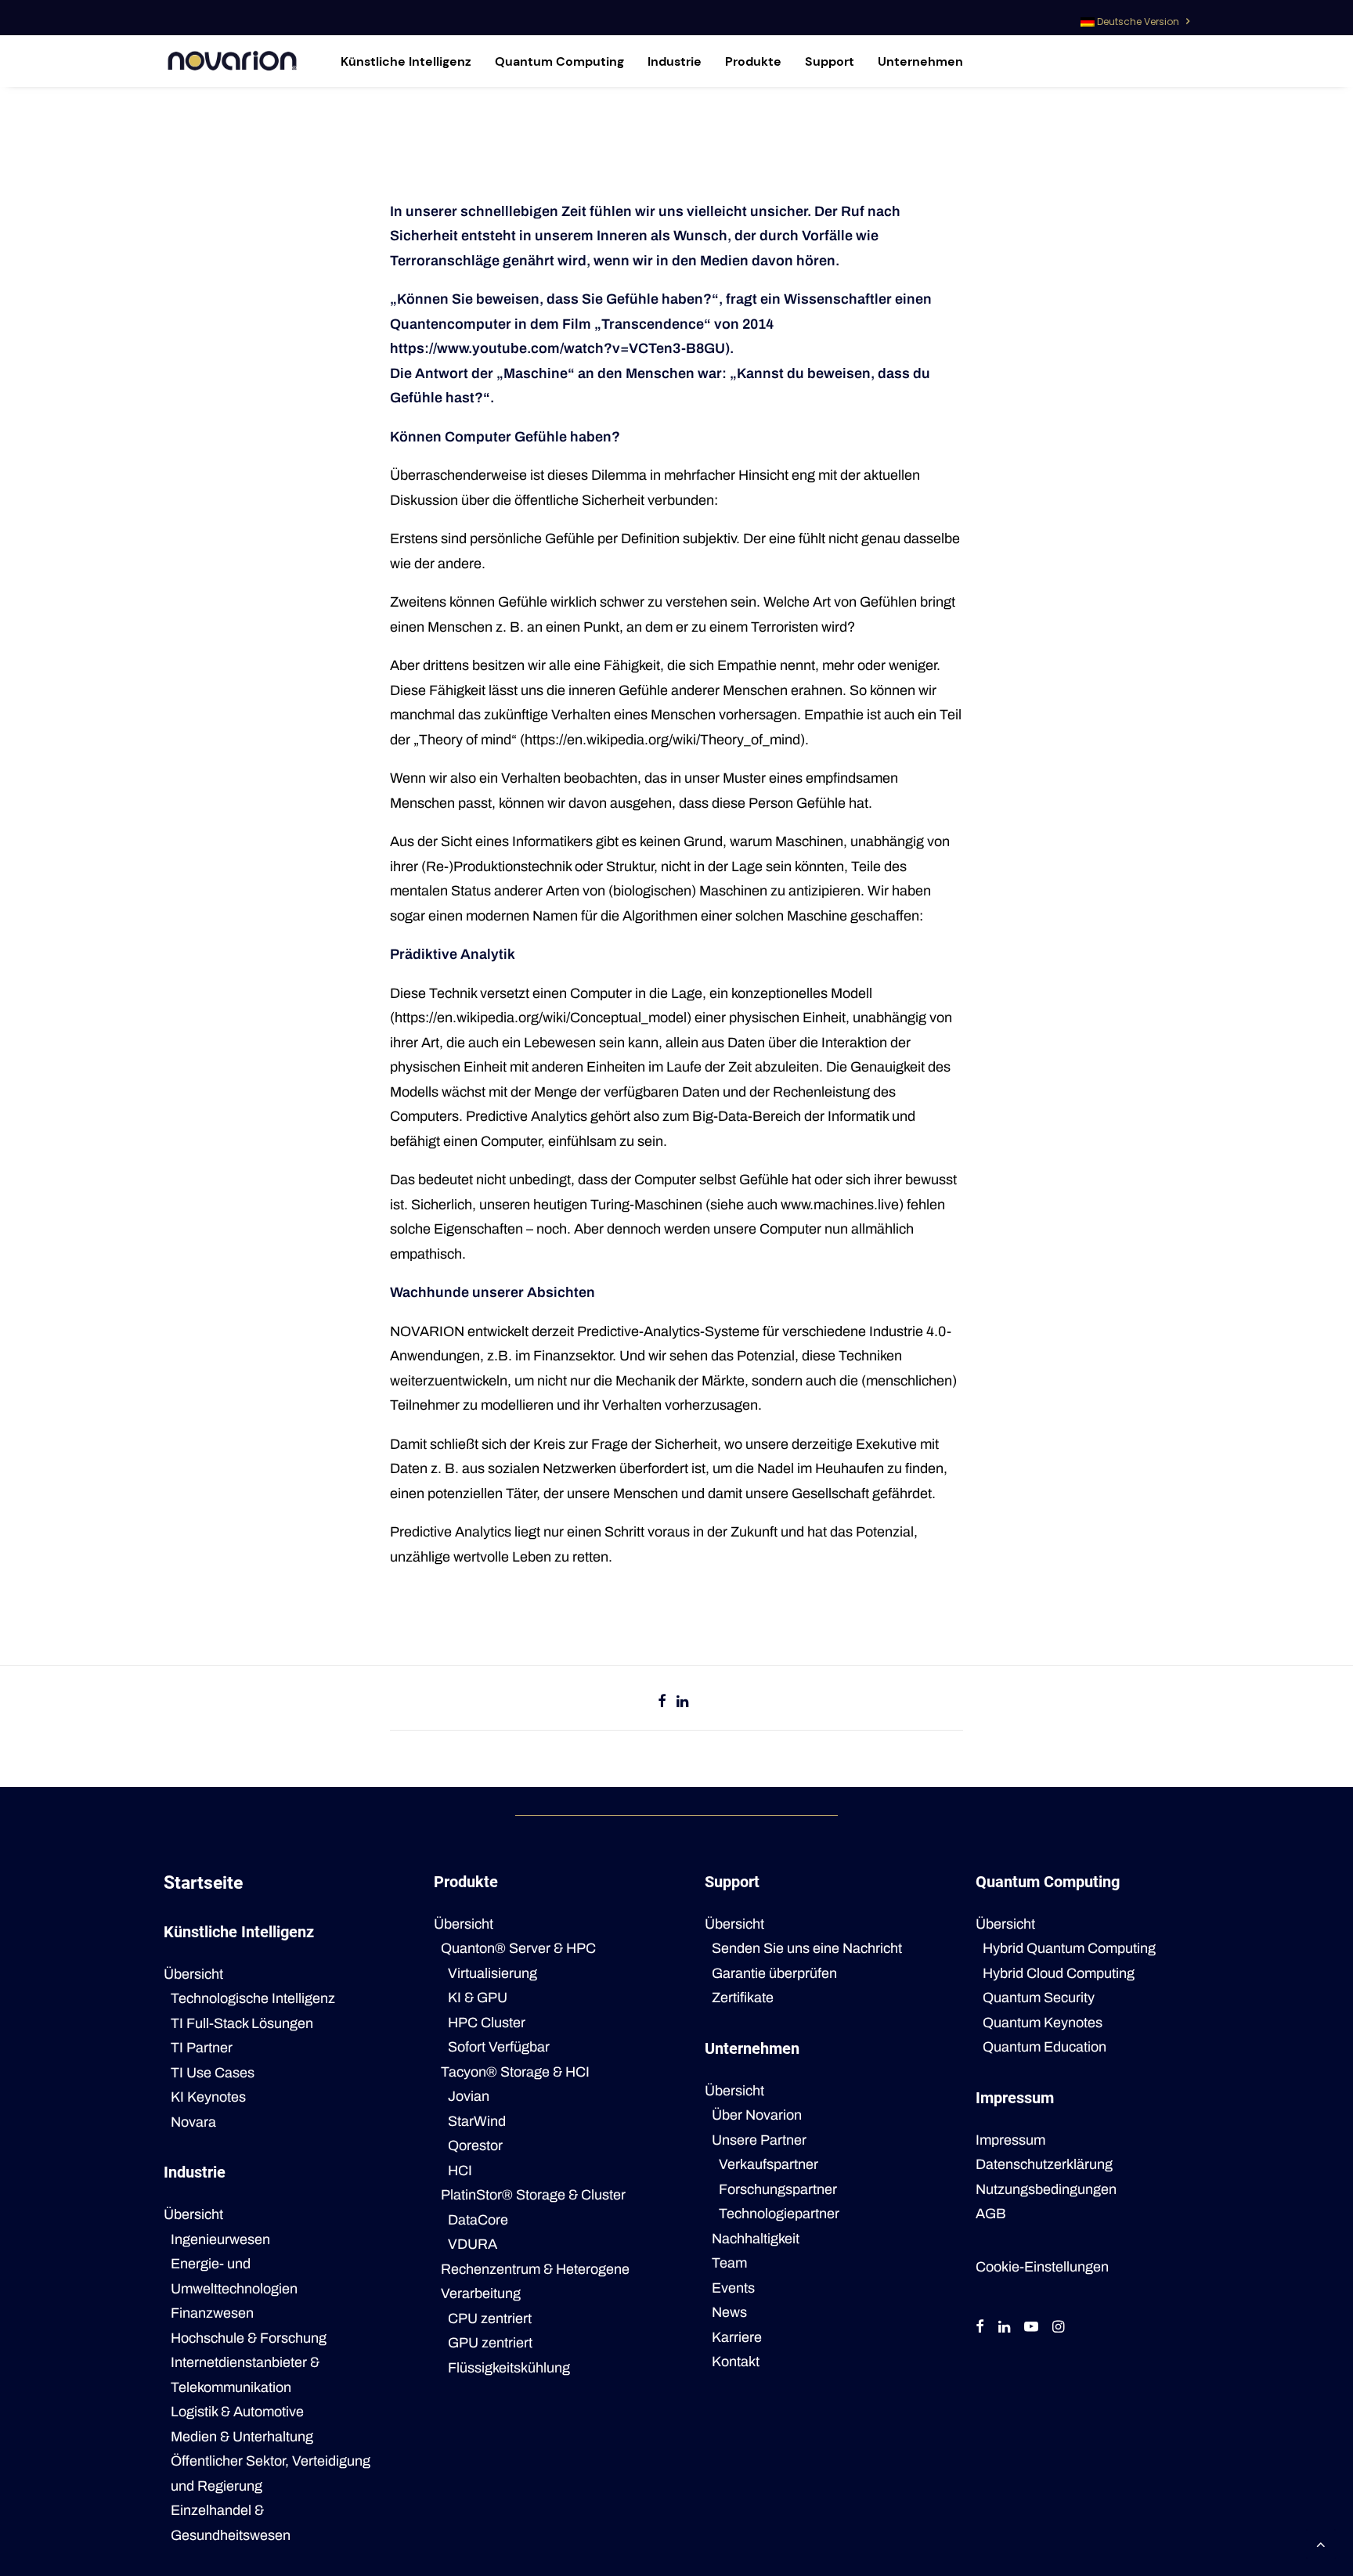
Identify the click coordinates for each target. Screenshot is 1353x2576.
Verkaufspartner (769, 2164)
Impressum (1010, 2140)
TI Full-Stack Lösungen (242, 2023)
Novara (193, 2122)
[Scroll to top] (1321, 2543)
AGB (991, 2214)
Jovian (469, 2096)
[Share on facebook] (662, 1701)
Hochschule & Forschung (249, 2338)
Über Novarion (757, 2115)
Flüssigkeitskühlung (509, 2368)
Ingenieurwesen (220, 2239)
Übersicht (193, 1974)
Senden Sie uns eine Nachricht (807, 1948)
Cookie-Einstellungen (1042, 2267)
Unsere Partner (759, 2140)
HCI (460, 2171)
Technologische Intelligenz (253, 1998)
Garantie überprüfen (774, 1973)
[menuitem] (1135, 18)
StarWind (477, 2121)
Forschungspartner (778, 2189)
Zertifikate (743, 1998)
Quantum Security (1039, 1998)
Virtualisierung (492, 1973)
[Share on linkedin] (683, 1701)
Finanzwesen (212, 2313)
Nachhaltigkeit (756, 2239)
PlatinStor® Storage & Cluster (533, 2195)
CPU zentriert (490, 2318)
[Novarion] (233, 61)
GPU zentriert (490, 2343)
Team (729, 2263)
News (729, 2312)
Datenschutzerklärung (1044, 2164)
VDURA (473, 2244)
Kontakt (736, 2362)
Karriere (737, 2337)
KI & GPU (478, 1998)
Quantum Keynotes (1043, 2023)
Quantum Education (1045, 2047)
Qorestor (475, 2145)
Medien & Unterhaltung (242, 2437)
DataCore (478, 2220)
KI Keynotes (208, 2097)
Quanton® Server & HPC (518, 1948)
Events (733, 2288)
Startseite (203, 1883)
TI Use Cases (213, 2073)
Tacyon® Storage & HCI (515, 2072)
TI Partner (202, 2048)
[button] (980, 2328)
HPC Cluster (487, 2023)
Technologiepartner (779, 2214)
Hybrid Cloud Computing (1059, 1973)
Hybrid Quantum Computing (1069, 1948)
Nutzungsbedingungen (1046, 2189)
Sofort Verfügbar (499, 2047)
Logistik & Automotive (237, 2412)
